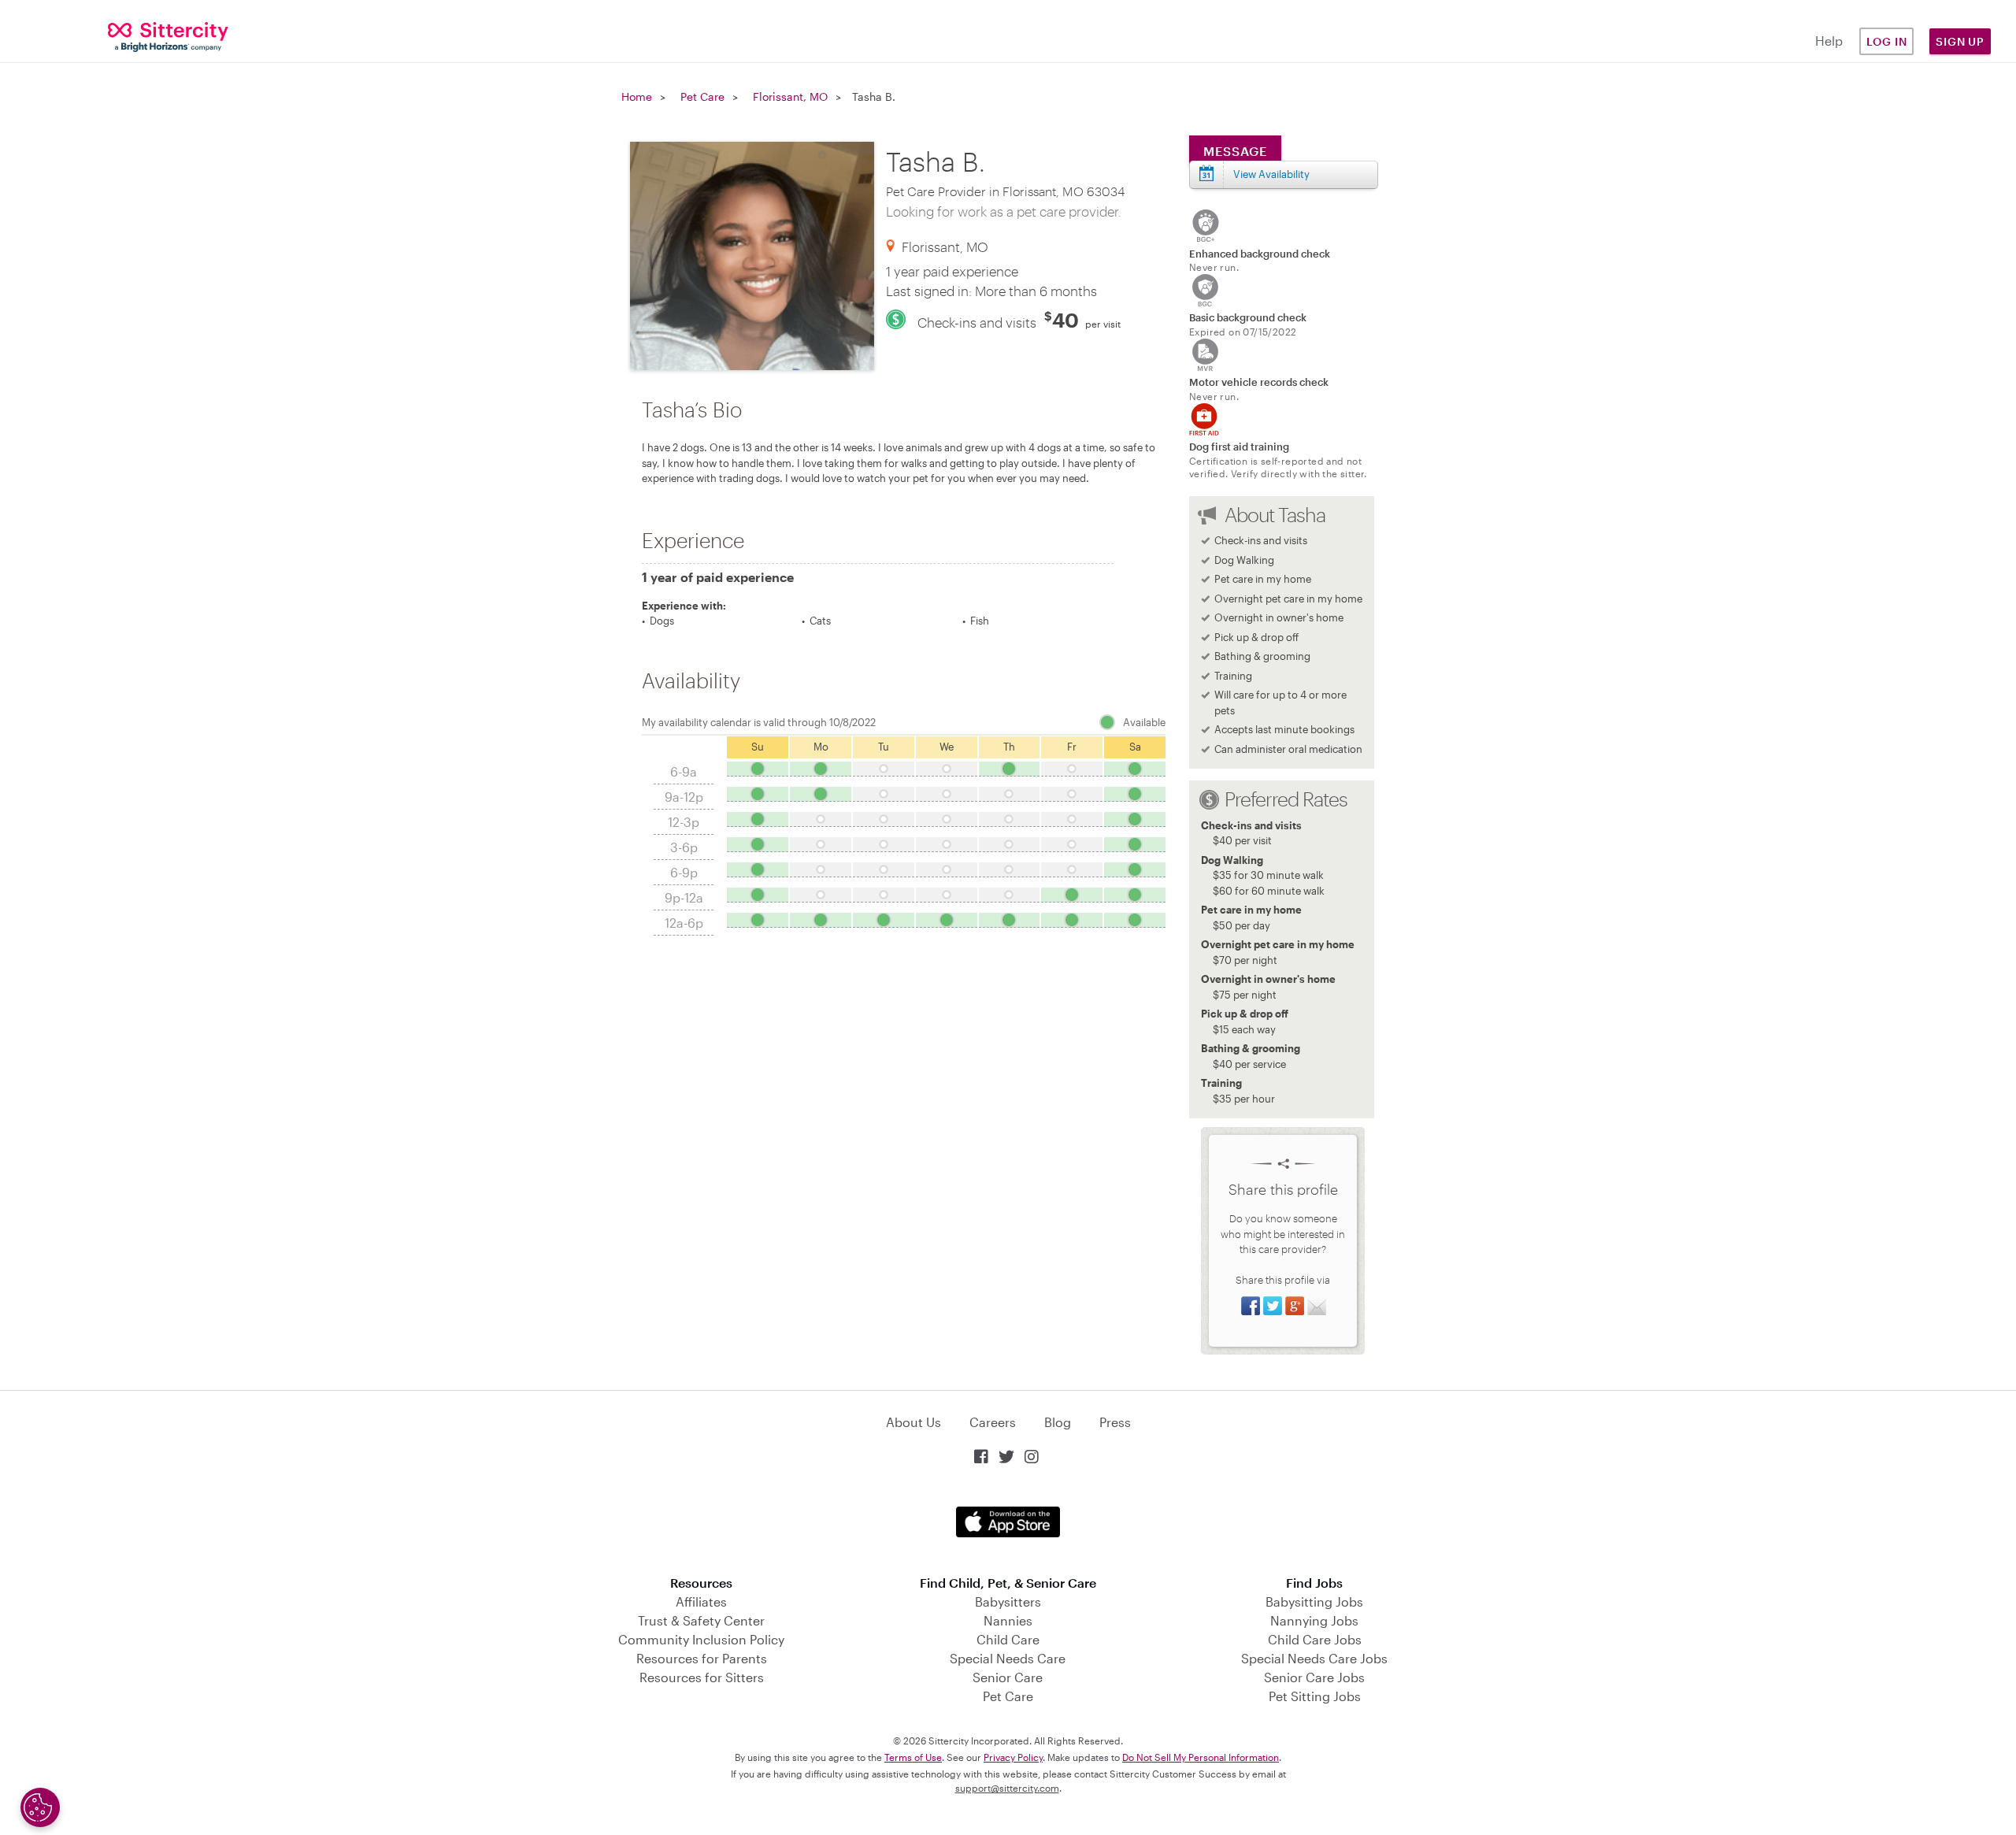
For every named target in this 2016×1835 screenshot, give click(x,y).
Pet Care (702, 96)
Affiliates (701, 1601)
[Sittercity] (168, 36)
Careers (993, 1422)
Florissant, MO (790, 96)
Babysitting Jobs (1314, 1601)
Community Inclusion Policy (701, 1639)
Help (1829, 41)
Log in (1887, 41)
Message (1235, 151)
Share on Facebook (1251, 1306)
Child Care (1008, 1639)
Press (1115, 1422)
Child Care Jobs (1315, 1639)
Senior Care (1008, 1677)
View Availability (1271, 174)
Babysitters (1008, 1601)
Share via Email (1317, 1306)
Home (637, 96)
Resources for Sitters (702, 1677)
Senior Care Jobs (1314, 1677)
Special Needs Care (1008, 1658)
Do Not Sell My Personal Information (1201, 1757)
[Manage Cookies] (40, 1807)
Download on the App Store (1008, 1522)
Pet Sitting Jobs (1315, 1696)
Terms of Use (913, 1757)
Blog (1058, 1422)
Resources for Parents (702, 1658)
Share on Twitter (1273, 1306)
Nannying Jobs (1314, 1620)
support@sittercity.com (1007, 1788)
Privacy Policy (1013, 1757)
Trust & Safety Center (701, 1620)
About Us (913, 1422)
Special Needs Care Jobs (1314, 1658)
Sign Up (1960, 41)
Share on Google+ (1295, 1306)
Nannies (1008, 1620)
